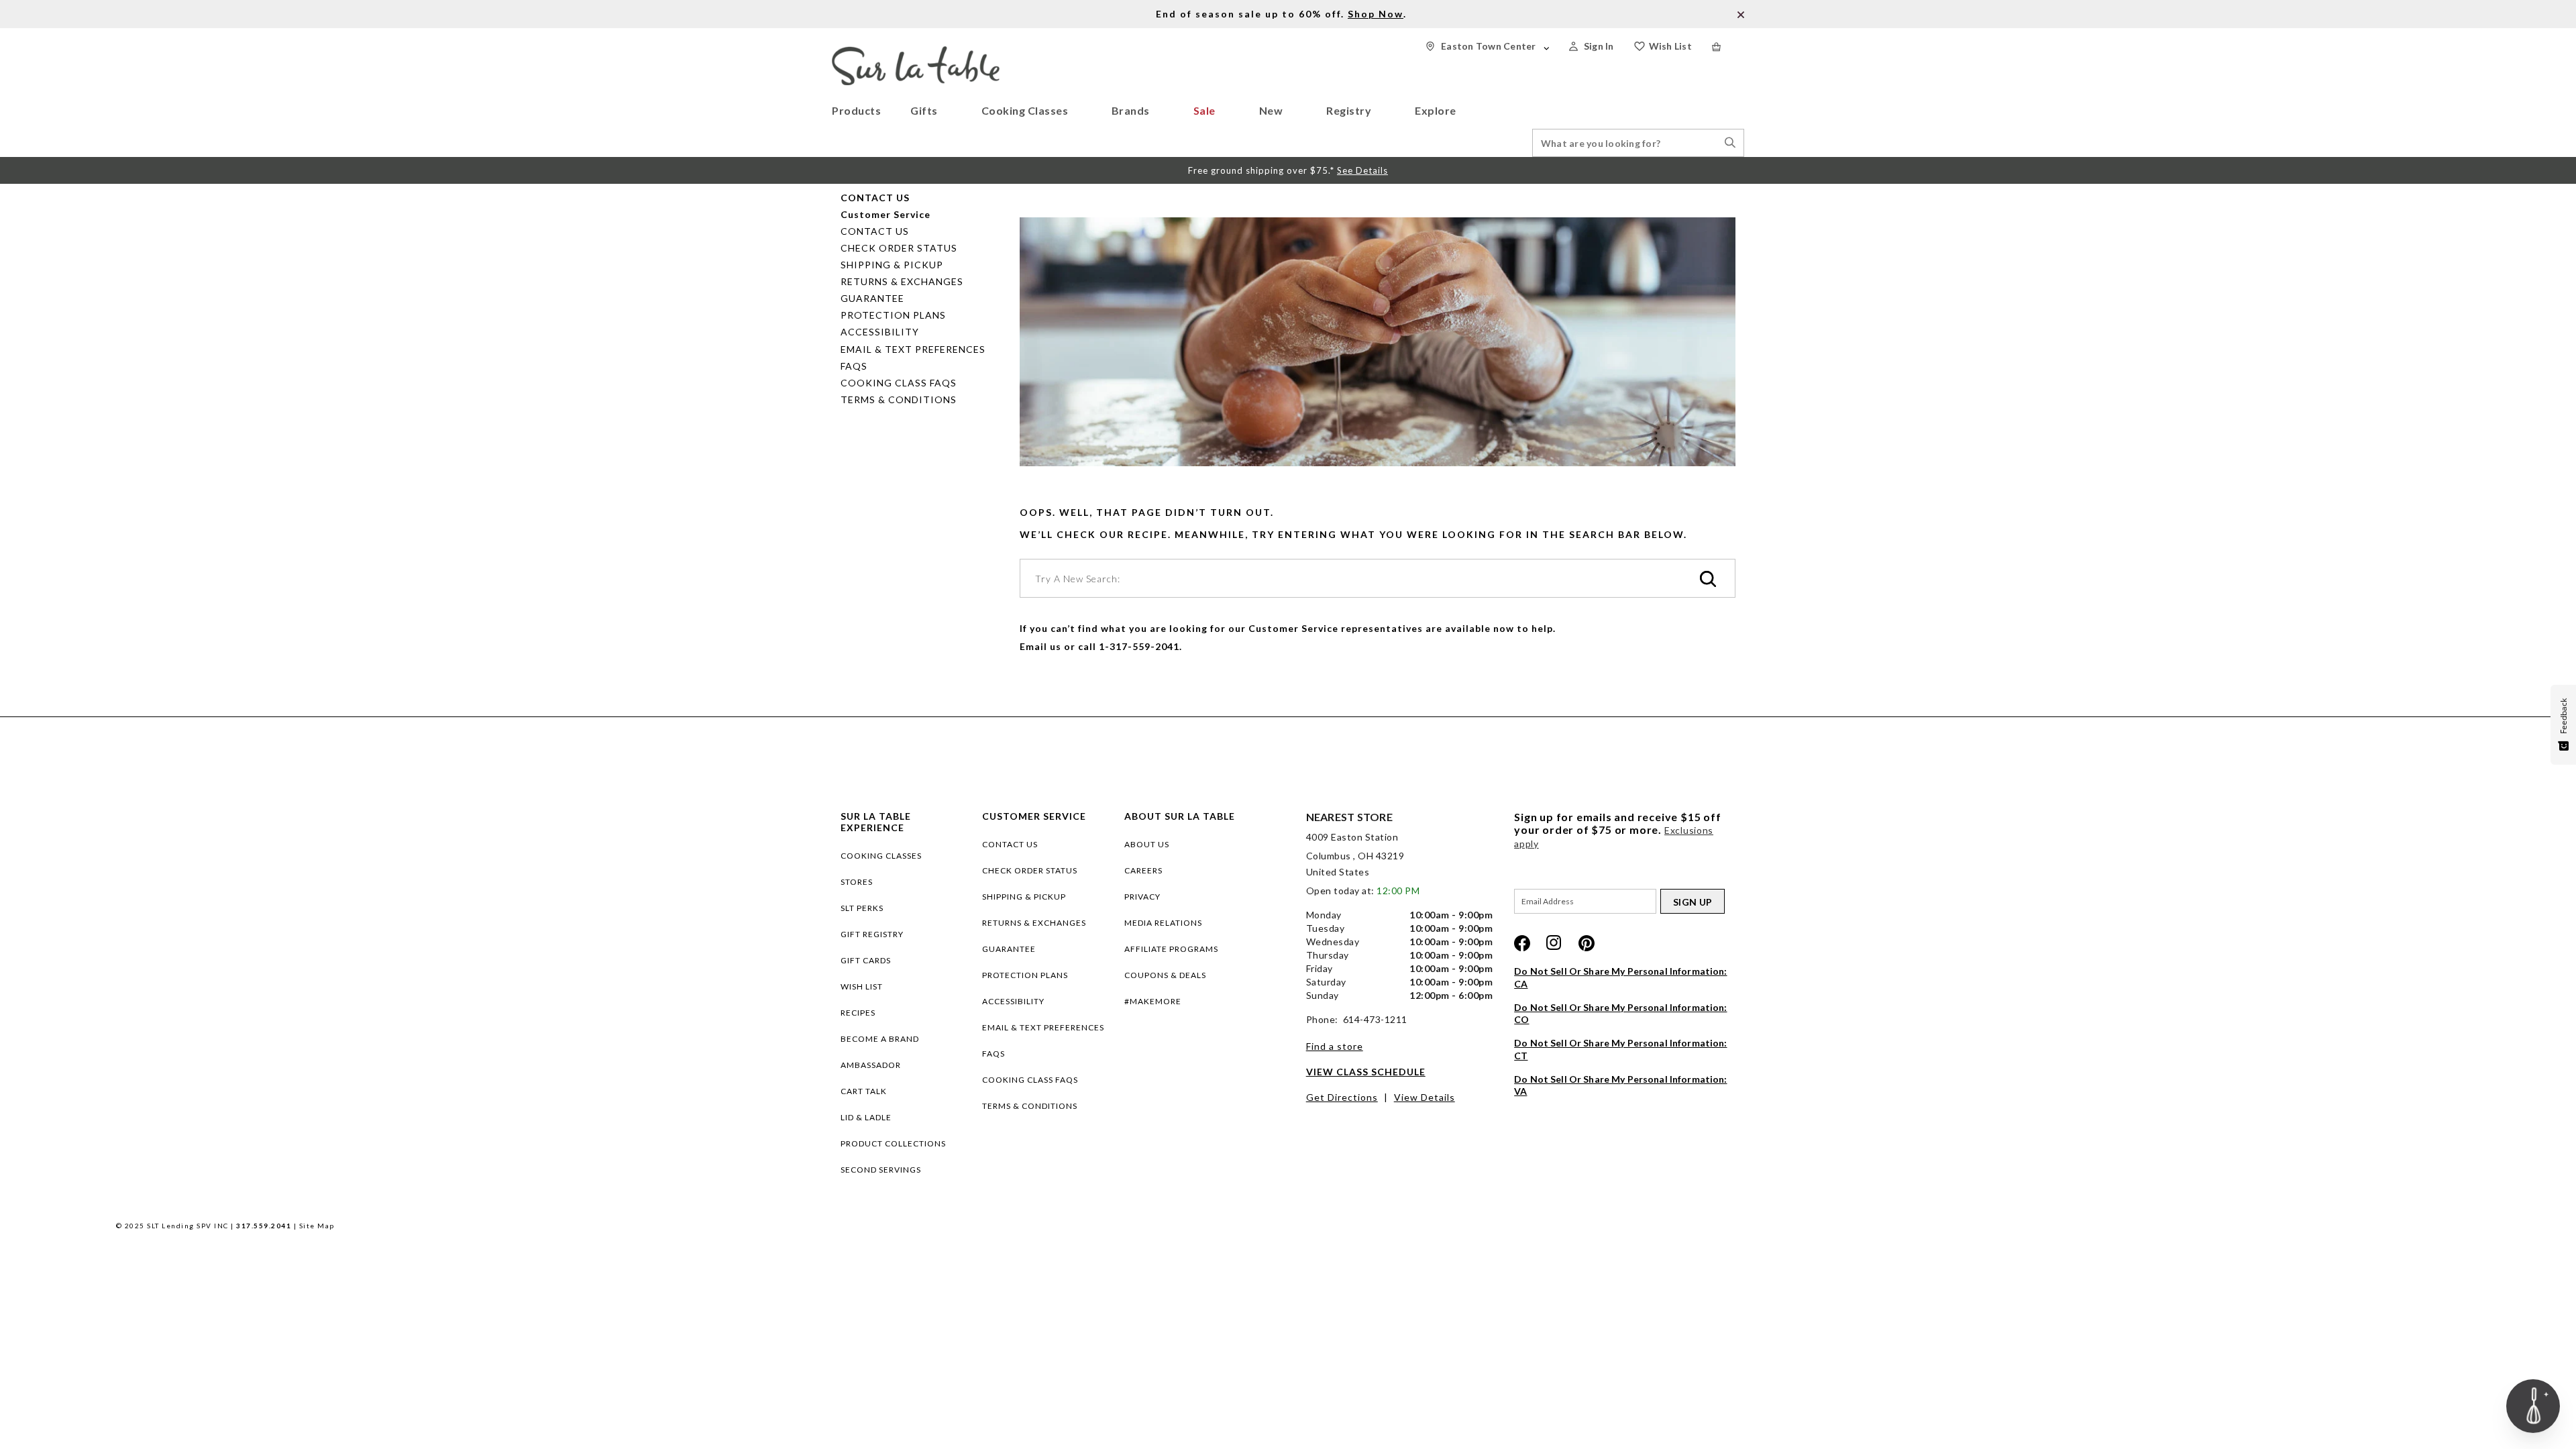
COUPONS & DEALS (1165, 975)
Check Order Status (899, 248)
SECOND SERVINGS (881, 1170)
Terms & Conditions (899, 399)
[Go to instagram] (1554, 943)
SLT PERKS (862, 908)
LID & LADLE (866, 1117)
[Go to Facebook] (1522, 943)
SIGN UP (1693, 902)
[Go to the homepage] (916, 52)
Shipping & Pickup (892, 265)
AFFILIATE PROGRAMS (1171, 949)
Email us (1040, 646)
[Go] (1708, 580)
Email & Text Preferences (913, 349)
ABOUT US (1147, 844)
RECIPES (858, 1013)
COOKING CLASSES (881, 856)
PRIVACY (1142, 897)
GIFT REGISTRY (872, 934)
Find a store (1335, 1046)
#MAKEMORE (1153, 1001)
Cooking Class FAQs (899, 383)
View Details (1425, 1097)
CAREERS (1143, 870)
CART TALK (864, 1091)
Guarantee (872, 298)
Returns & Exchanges (902, 281)
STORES (857, 882)
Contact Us (875, 231)
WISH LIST (862, 986)
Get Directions (1342, 1097)
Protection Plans (893, 315)
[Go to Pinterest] (1587, 943)
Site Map (317, 1226)
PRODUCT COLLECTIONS (893, 1143)
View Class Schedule (1366, 1072)
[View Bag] (1728, 47)
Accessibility (880, 332)
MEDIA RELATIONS (1163, 923)
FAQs (854, 366)
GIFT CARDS (866, 960)
